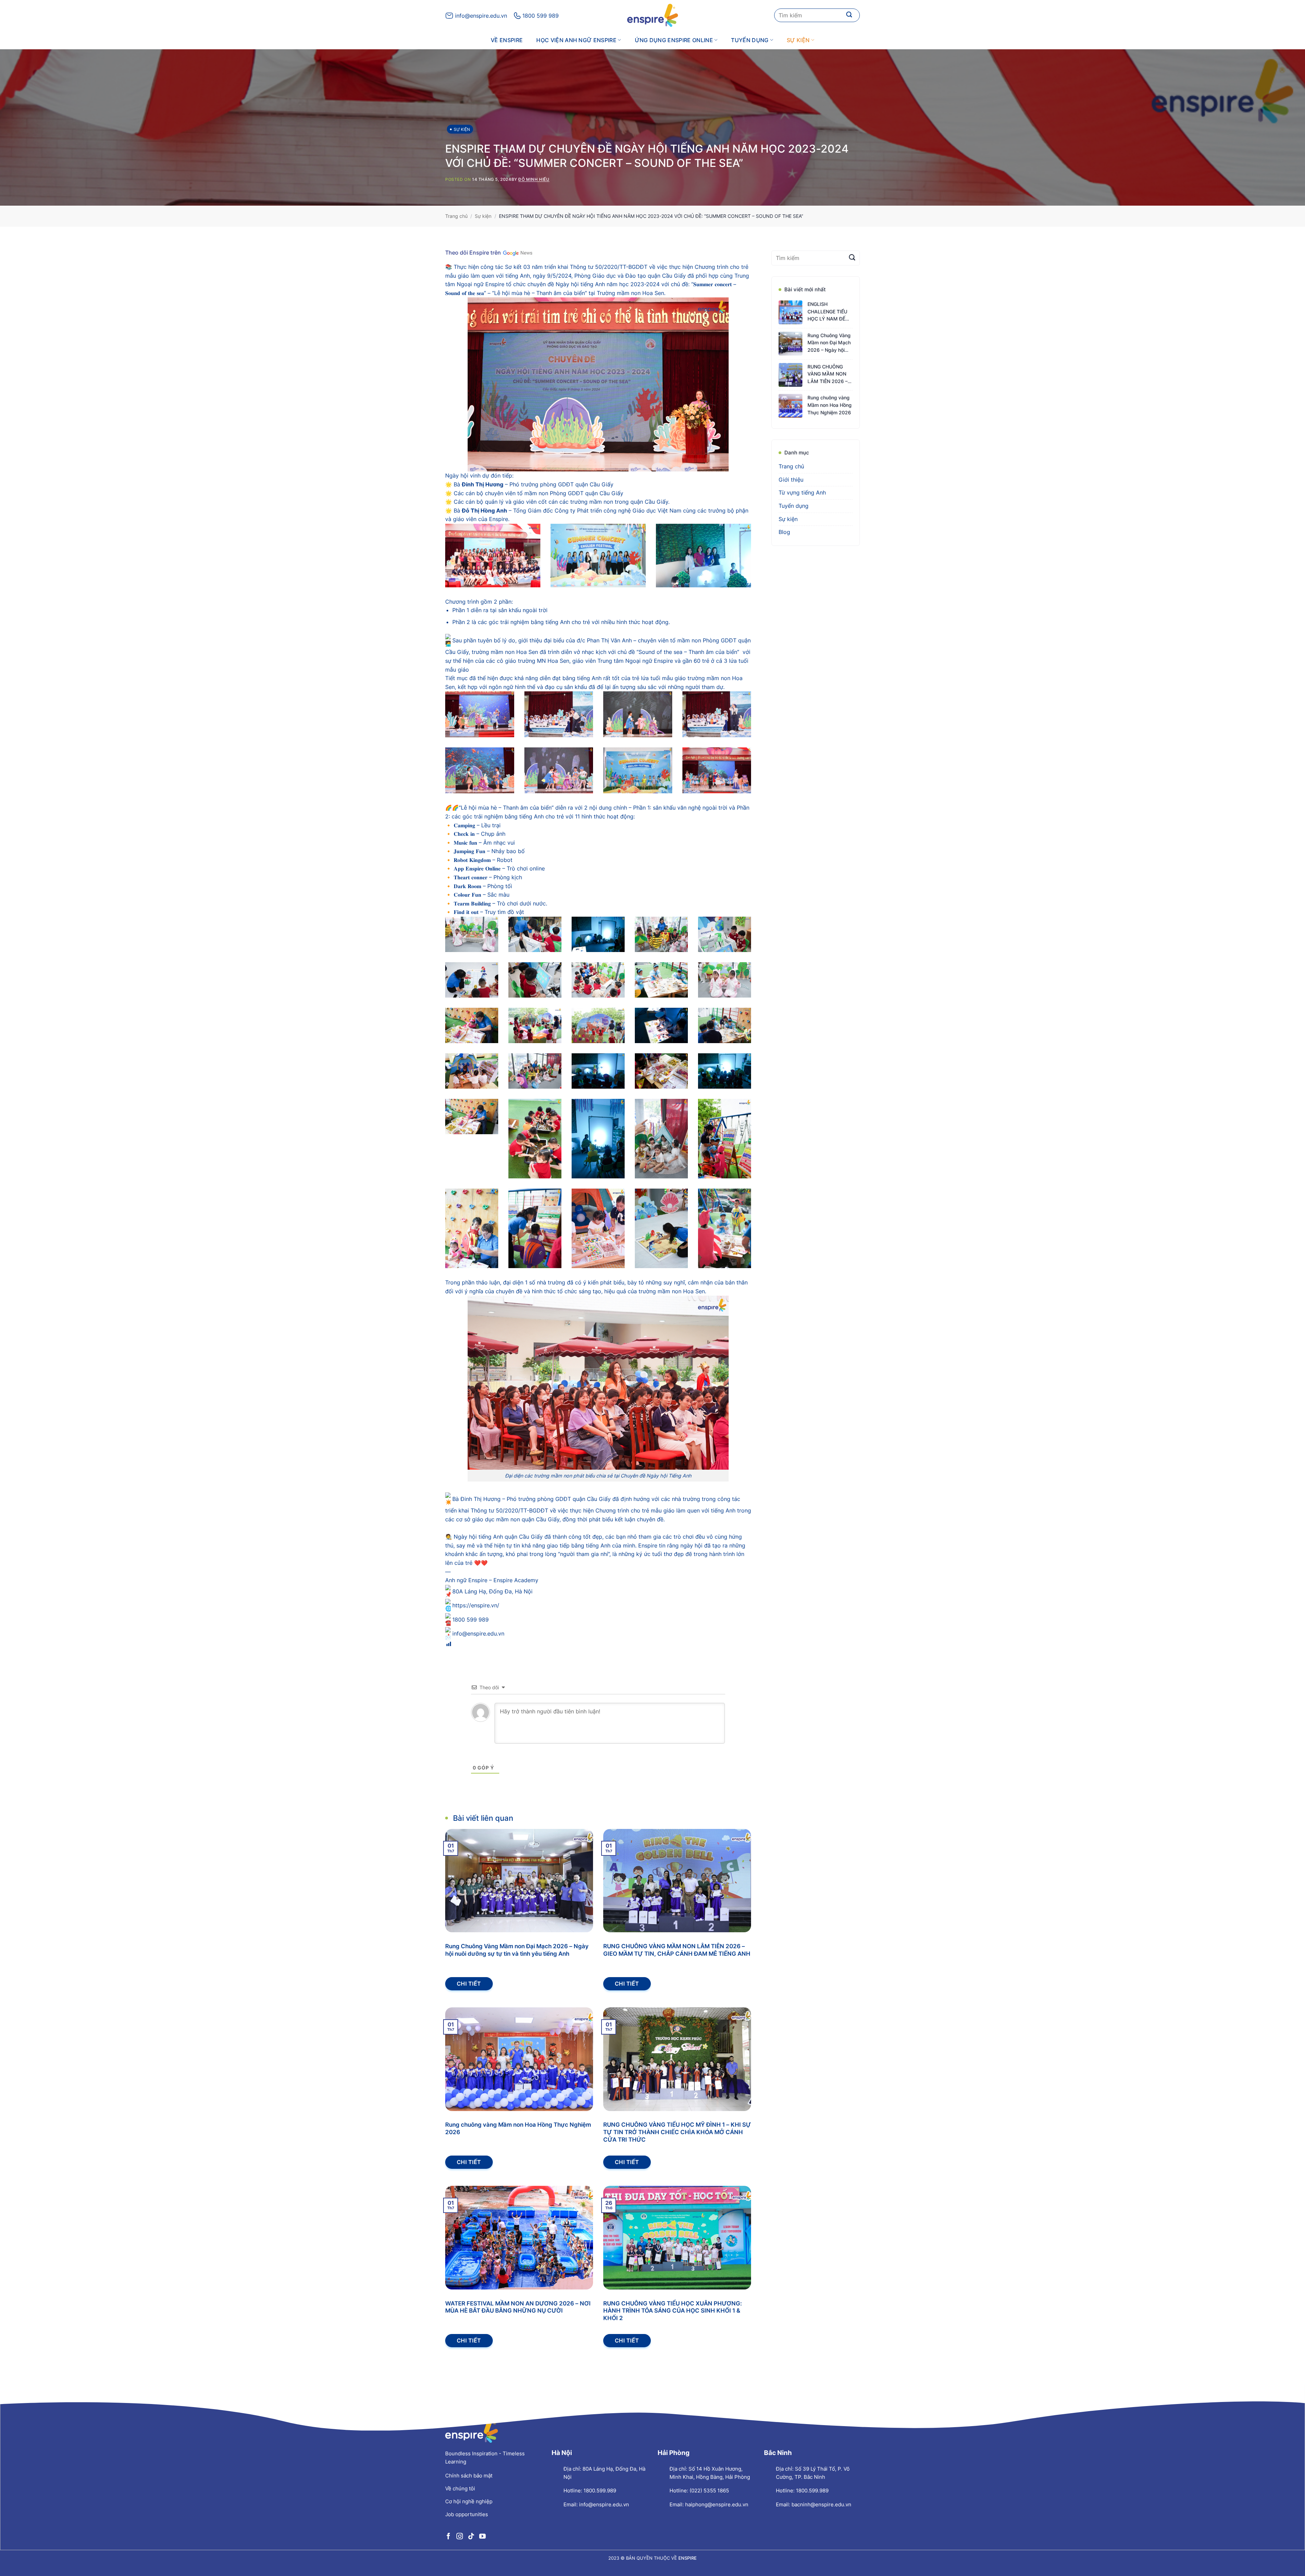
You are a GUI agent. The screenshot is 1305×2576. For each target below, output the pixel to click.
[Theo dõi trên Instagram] (460, 2536)
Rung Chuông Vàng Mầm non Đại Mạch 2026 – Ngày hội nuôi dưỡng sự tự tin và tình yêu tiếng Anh (517, 1950)
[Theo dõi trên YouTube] (482, 2536)
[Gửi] (849, 15)
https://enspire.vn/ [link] (476, 1605)
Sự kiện (798, 40)
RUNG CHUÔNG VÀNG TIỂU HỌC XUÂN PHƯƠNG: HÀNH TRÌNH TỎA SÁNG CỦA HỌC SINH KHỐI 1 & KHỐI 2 (673, 2311)
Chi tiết (469, 1984)
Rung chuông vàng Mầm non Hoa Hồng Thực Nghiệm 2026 (518, 2128)
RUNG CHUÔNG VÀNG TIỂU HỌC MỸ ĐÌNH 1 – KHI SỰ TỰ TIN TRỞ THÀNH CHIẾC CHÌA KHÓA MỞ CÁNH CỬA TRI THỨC (677, 2132)
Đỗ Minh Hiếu (534, 179)
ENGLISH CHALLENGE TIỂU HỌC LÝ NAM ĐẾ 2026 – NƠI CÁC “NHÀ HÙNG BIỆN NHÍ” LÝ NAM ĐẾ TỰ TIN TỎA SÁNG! (829, 312)
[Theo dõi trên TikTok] (471, 2536)
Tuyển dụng (750, 40)
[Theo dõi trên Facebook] (448, 2536)
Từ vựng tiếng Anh (802, 493)
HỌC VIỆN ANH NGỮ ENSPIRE (576, 40)
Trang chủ (456, 216)
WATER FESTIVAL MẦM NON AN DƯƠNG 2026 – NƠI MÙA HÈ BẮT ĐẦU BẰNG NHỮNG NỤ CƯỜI (518, 2307)
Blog (784, 532)
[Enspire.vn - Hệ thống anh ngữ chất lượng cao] (652, 15)
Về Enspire (507, 40)
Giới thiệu (791, 480)
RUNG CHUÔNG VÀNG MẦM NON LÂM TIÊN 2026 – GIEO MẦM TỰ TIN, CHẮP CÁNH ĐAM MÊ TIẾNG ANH (677, 1950)
